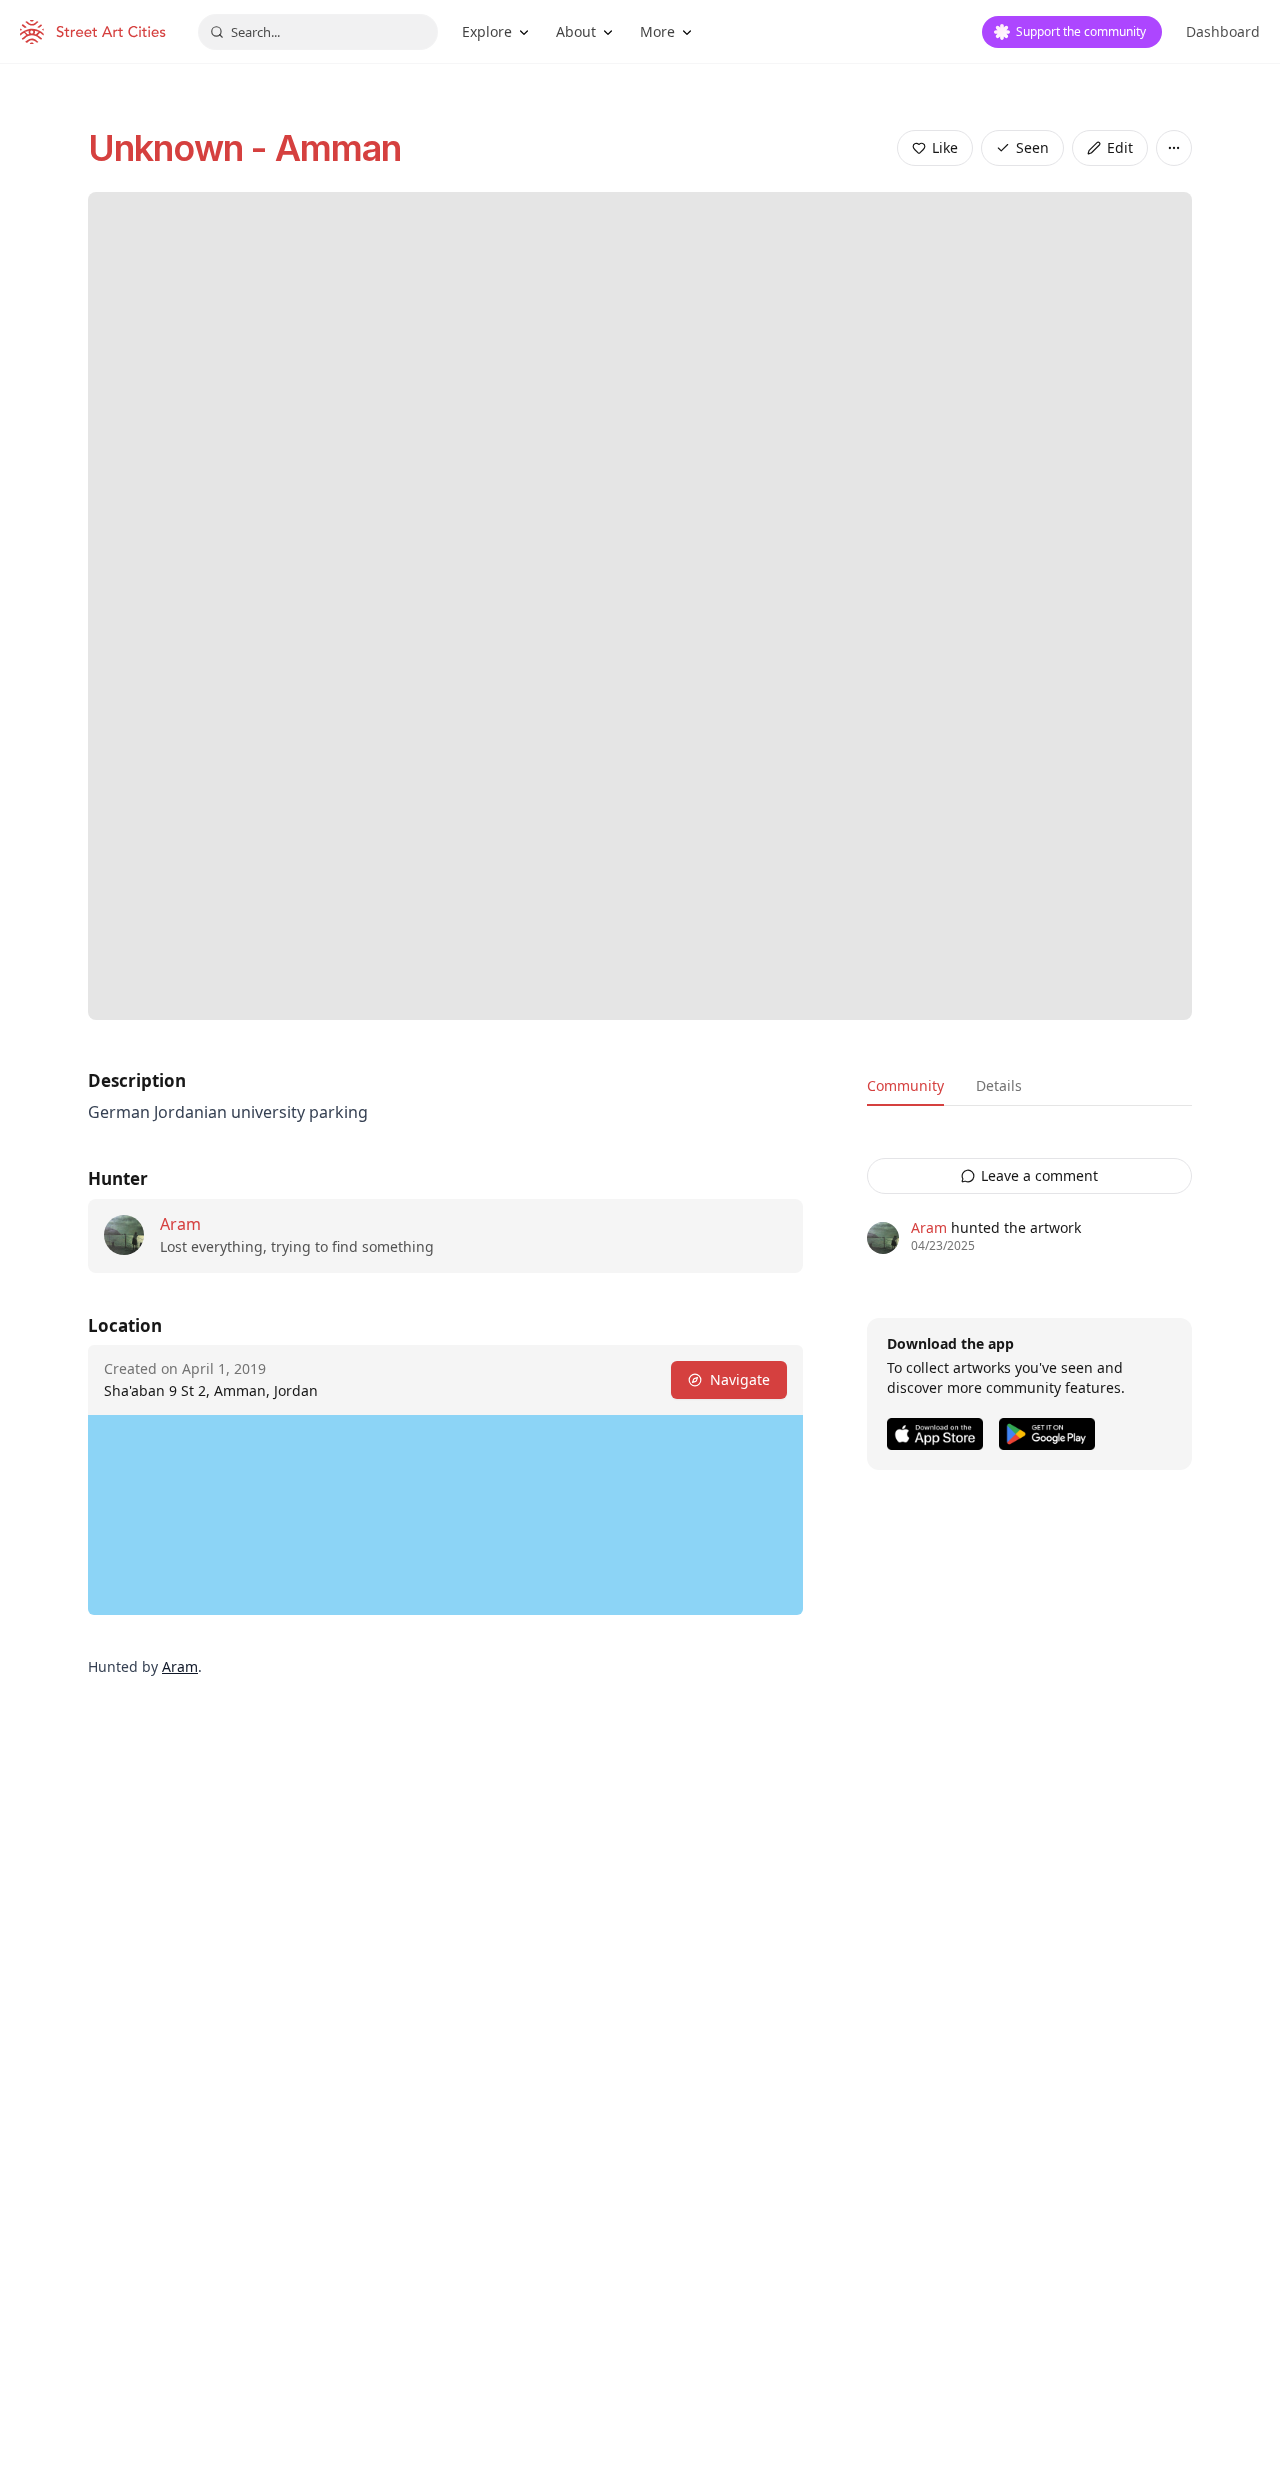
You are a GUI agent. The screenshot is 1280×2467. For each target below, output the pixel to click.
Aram (180, 1224)
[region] (445, 1515)
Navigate (740, 1379)
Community (905, 1085)
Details (999, 1085)
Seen (1032, 147)
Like (945, 147)
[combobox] (318, 32)
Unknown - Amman (245, 148)
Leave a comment (1039, 1175)
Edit (1120, 147)
